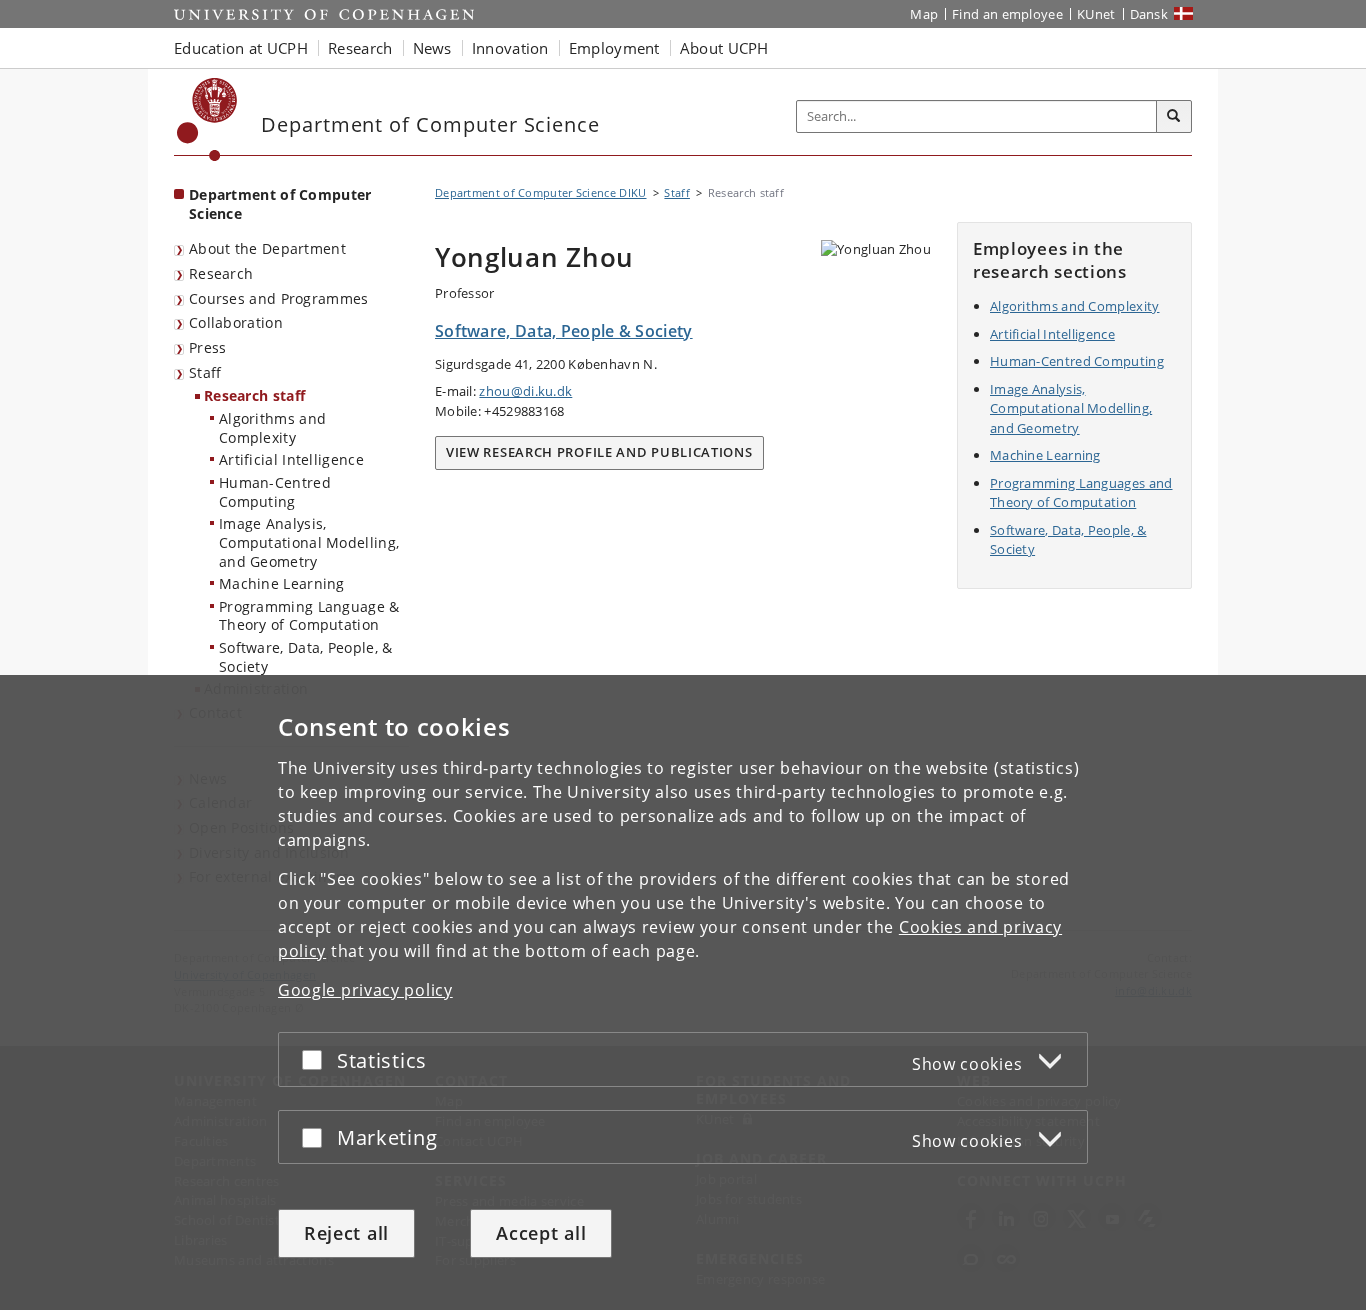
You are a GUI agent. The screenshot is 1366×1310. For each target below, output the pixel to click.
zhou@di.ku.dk (525, 391)
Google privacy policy (365, 990)
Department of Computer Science (280, 204)
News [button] (432, 48)
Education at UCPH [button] (241, 48)
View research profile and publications (599, 452)
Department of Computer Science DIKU (541, 192)
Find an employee (1007, 14)
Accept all (541, 1233)
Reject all (346, 1233)
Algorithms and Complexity (272, 428)
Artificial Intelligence (291, 459)
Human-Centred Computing (275, 492)
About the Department (267, 248)
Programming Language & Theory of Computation (309, 616)
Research (221, 273)
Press (208, 347)
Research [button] (360, 48)
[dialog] (683, 992)
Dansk (1149, 14)
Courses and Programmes (279, 298)
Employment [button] (614, 48)
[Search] (1174, 117)
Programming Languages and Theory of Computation (1081, 493)
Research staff (254, 395)
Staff (205, 372)
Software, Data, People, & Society (306, 657)
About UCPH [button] (724, 48)
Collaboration (236, 322)
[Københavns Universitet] (207, 119)
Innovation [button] (510, 48)
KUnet (1096, 14)
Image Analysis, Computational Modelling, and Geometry (309, 542)
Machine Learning (282, 583)
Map (924, 14)
